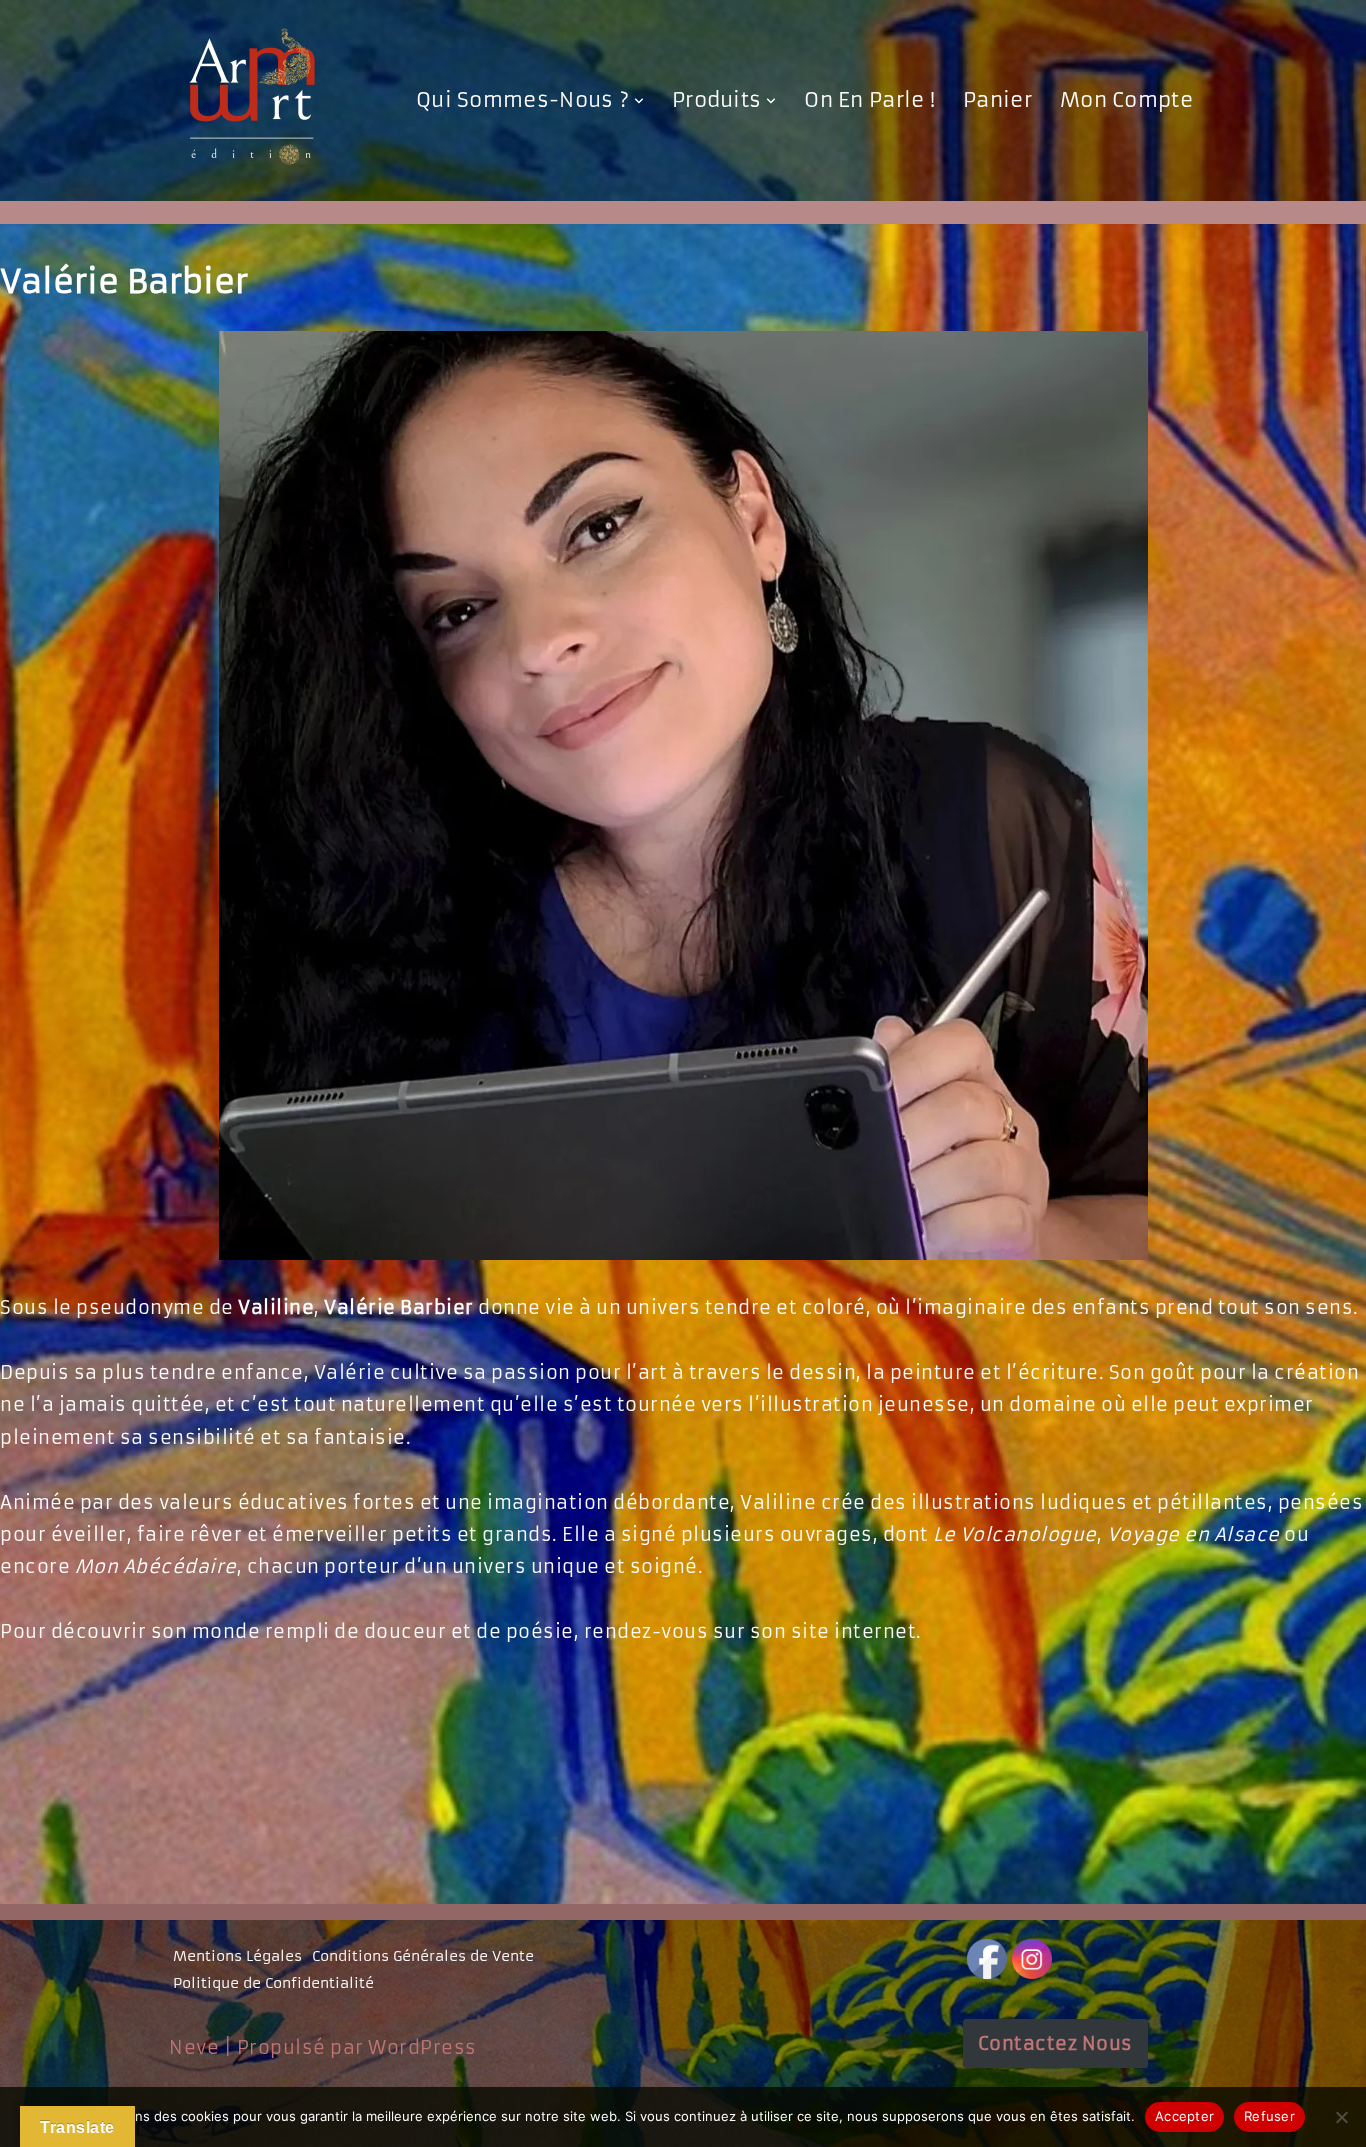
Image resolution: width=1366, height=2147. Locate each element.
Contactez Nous (1055, 2043)
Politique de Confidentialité (273, 1983)
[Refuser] (1341, 2117)
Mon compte (1126, 100)
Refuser (1269, 2116)
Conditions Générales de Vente (423, 1956)
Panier (997, 100)
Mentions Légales (237, 1956)
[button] (639, 101)
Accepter (1184, 2116)
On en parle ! (869, 100)
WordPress (422, 2047)
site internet (854, 1631)
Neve (194, 2047)
